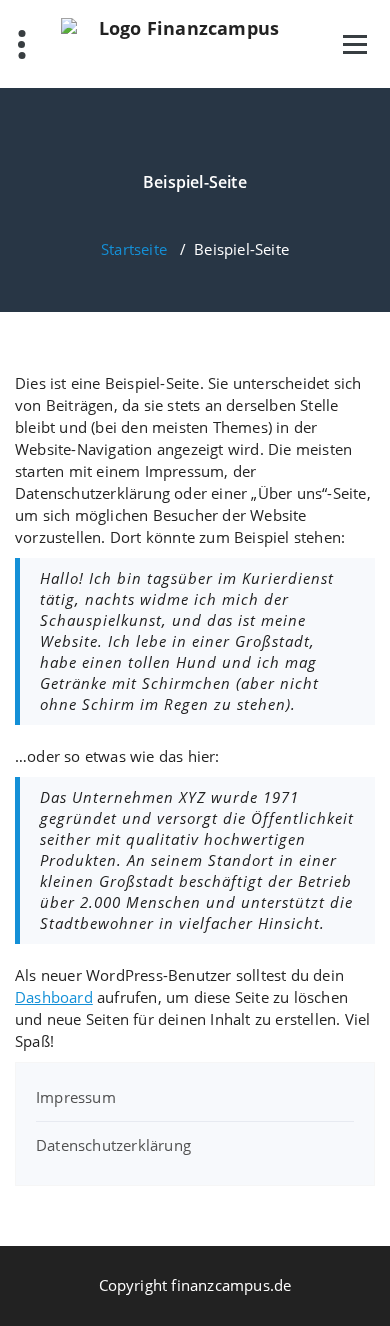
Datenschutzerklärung (113, 1145)
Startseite (134, 249)
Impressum (76, 1097)
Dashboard (54, 997)
